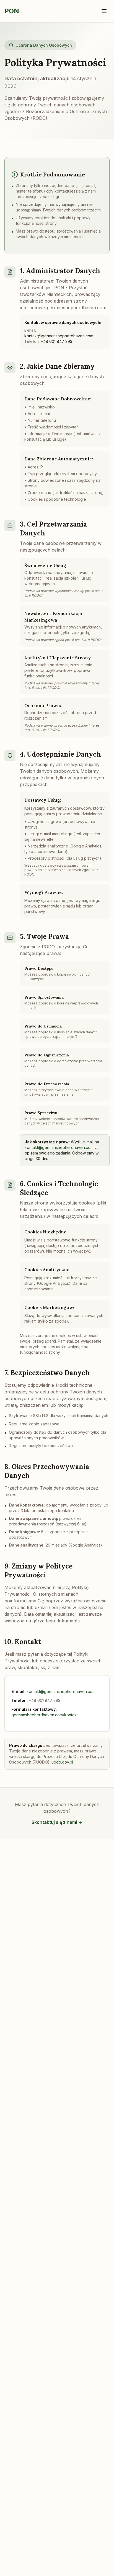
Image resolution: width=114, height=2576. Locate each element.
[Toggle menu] (104, 11)
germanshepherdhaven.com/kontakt (45, 1715)
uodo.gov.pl (62, 1762)
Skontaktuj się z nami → (57, 1822)
